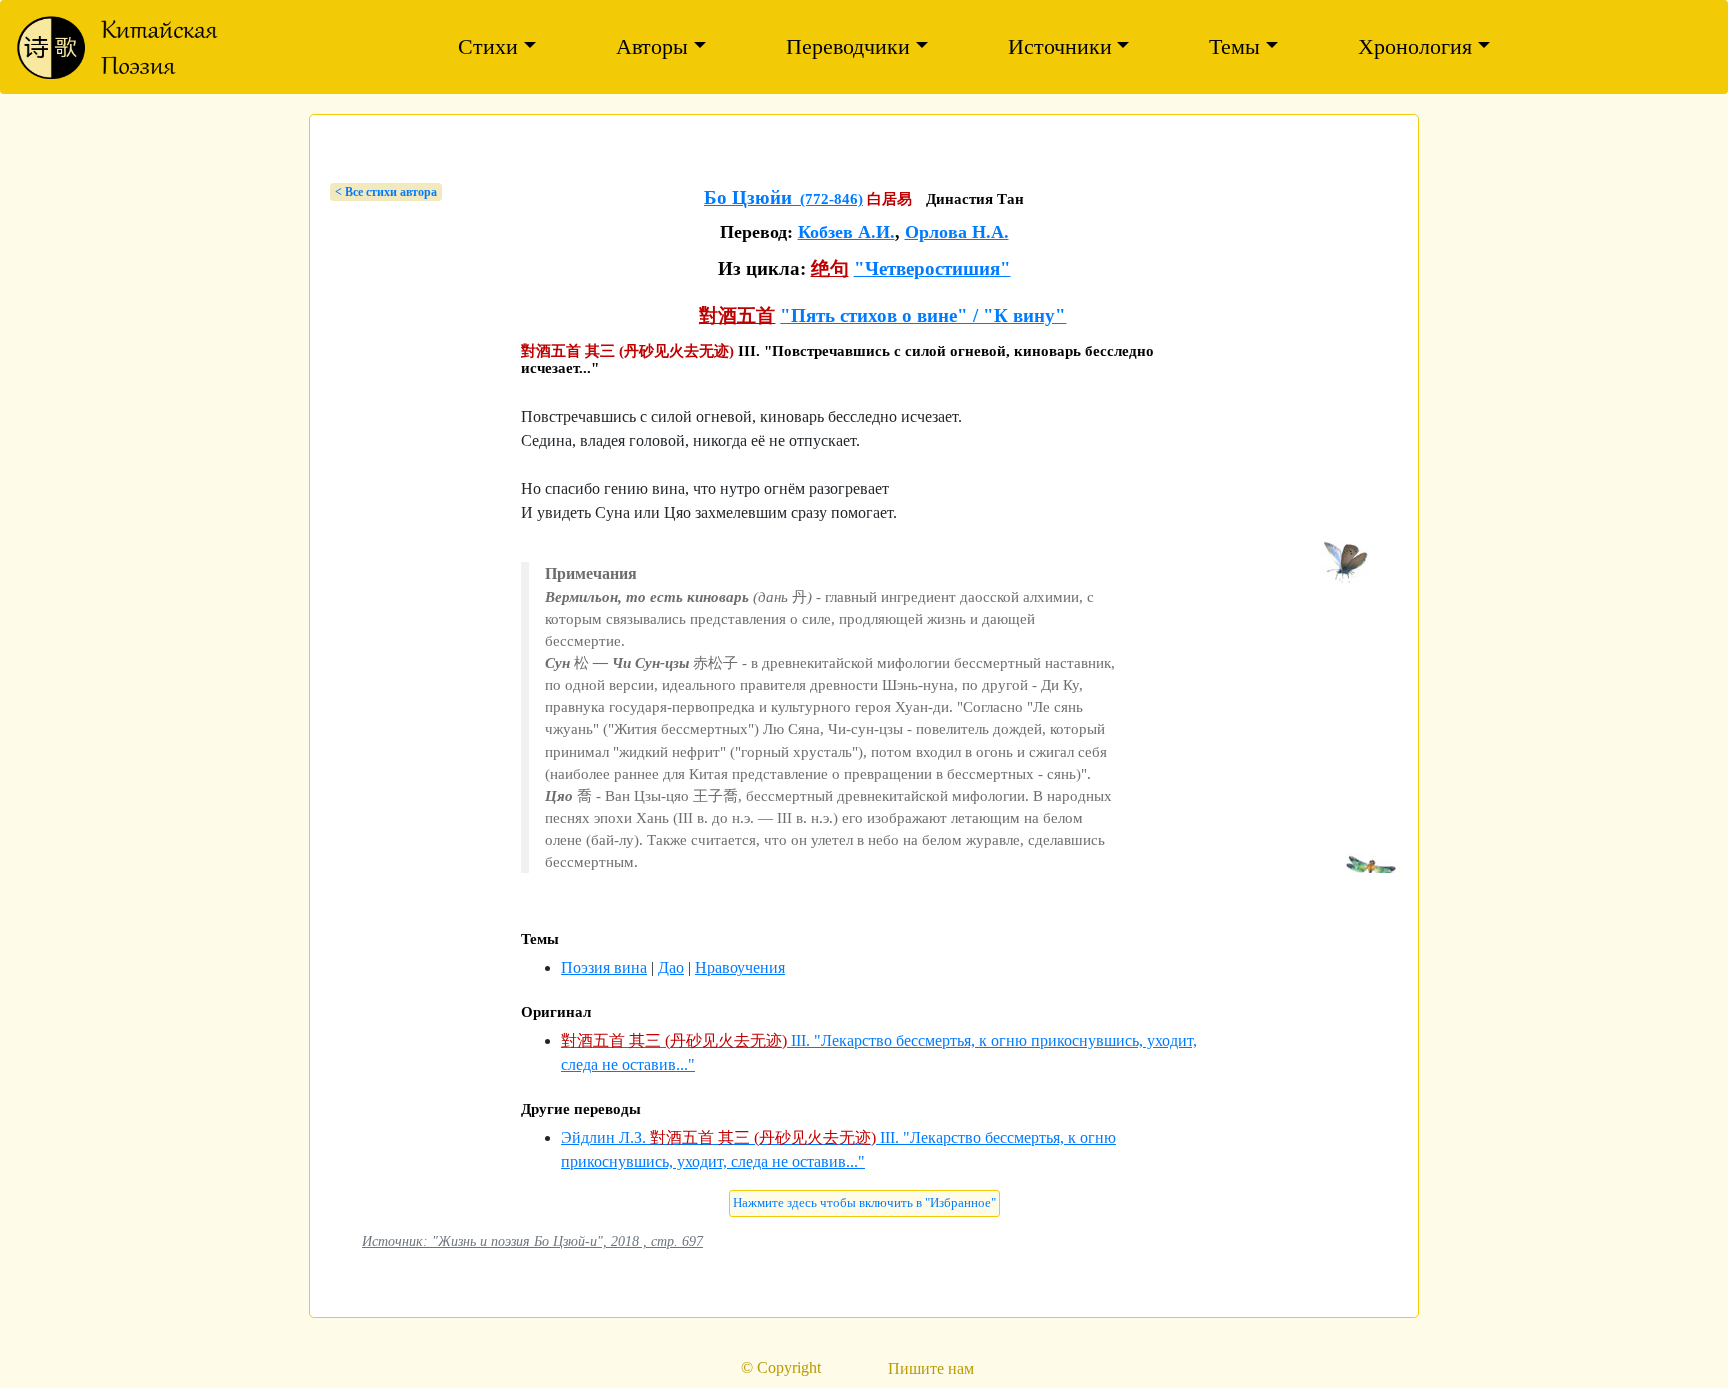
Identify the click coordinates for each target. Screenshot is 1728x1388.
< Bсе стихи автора (386, 192)
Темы (1234, 46)
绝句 (830, 268)
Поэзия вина (604, 967)
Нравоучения (740, 967)
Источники (1060, 46)
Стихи (488, 46)
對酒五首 (737, 315)
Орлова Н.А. (957, 232)
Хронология (1415, 46)
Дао (671, 967)
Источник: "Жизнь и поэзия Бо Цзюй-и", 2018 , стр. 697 (532, 1241)
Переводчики (848, 46)
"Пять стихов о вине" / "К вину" (923, 315)
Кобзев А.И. (846, 232)
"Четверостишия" (932, 268)
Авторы (652, 46)
